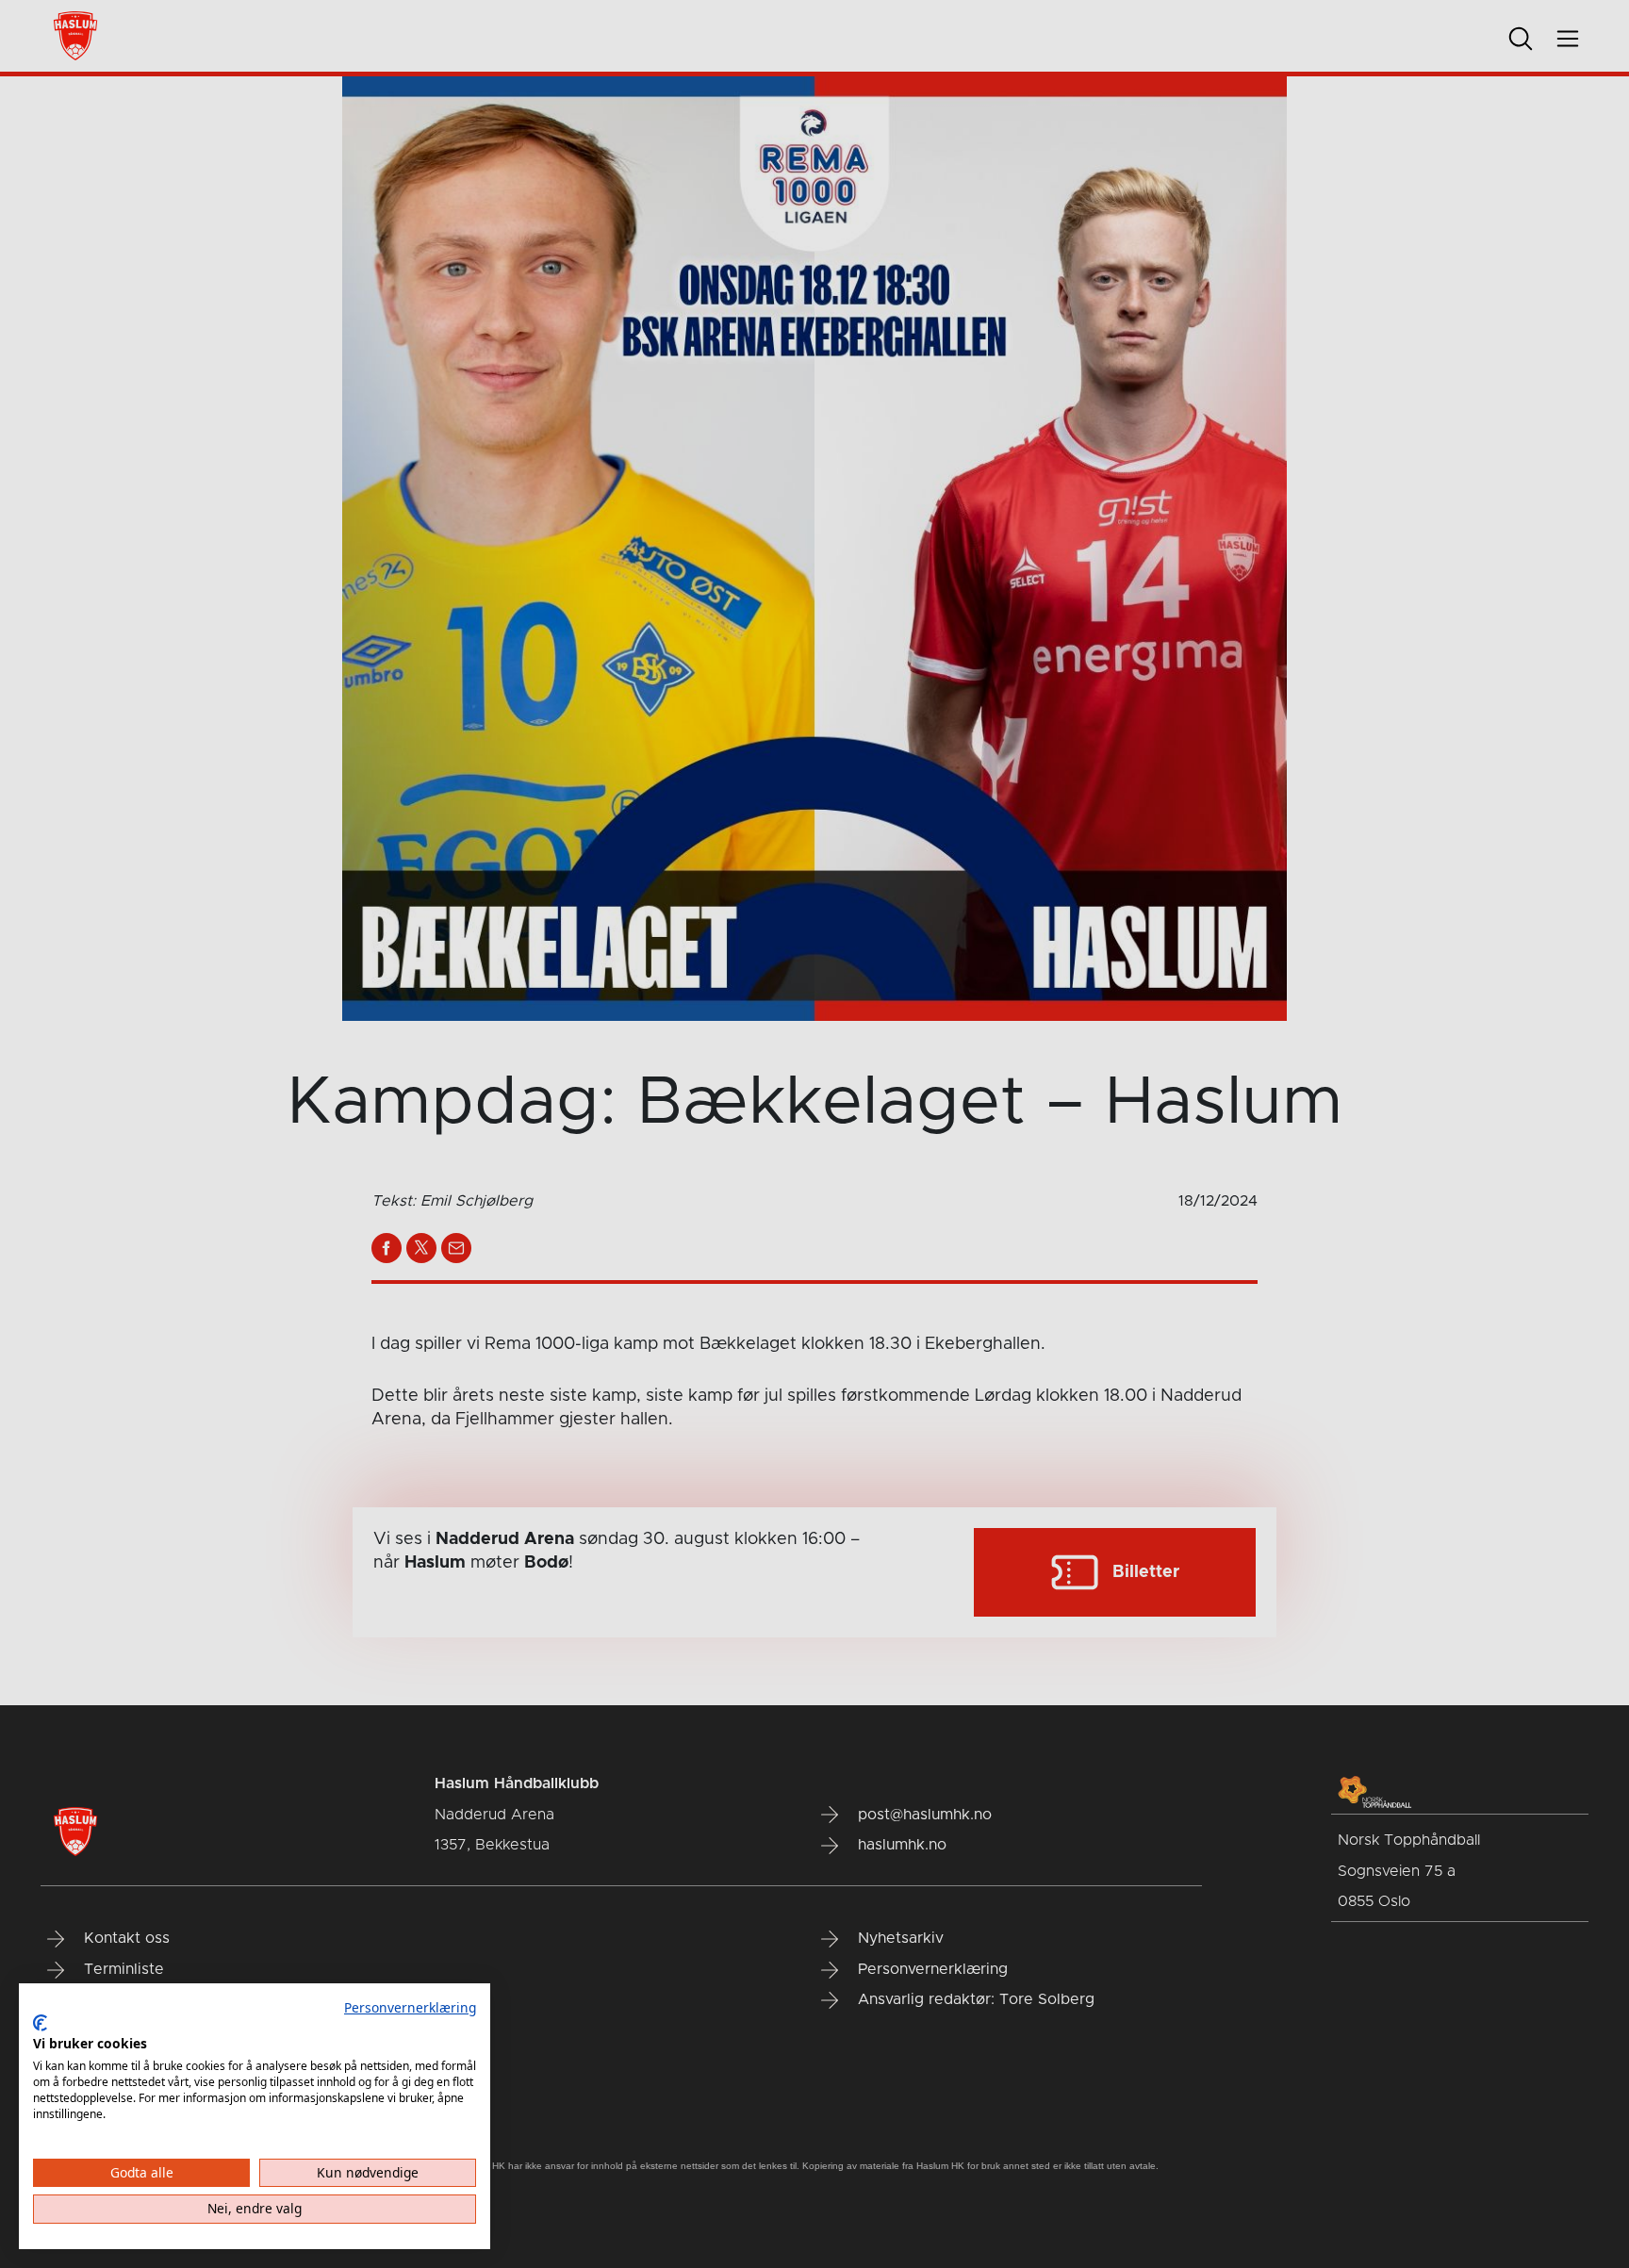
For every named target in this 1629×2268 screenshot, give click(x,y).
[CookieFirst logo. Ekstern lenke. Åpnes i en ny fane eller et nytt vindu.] (40, 2023)
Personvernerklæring (410, 2007)
